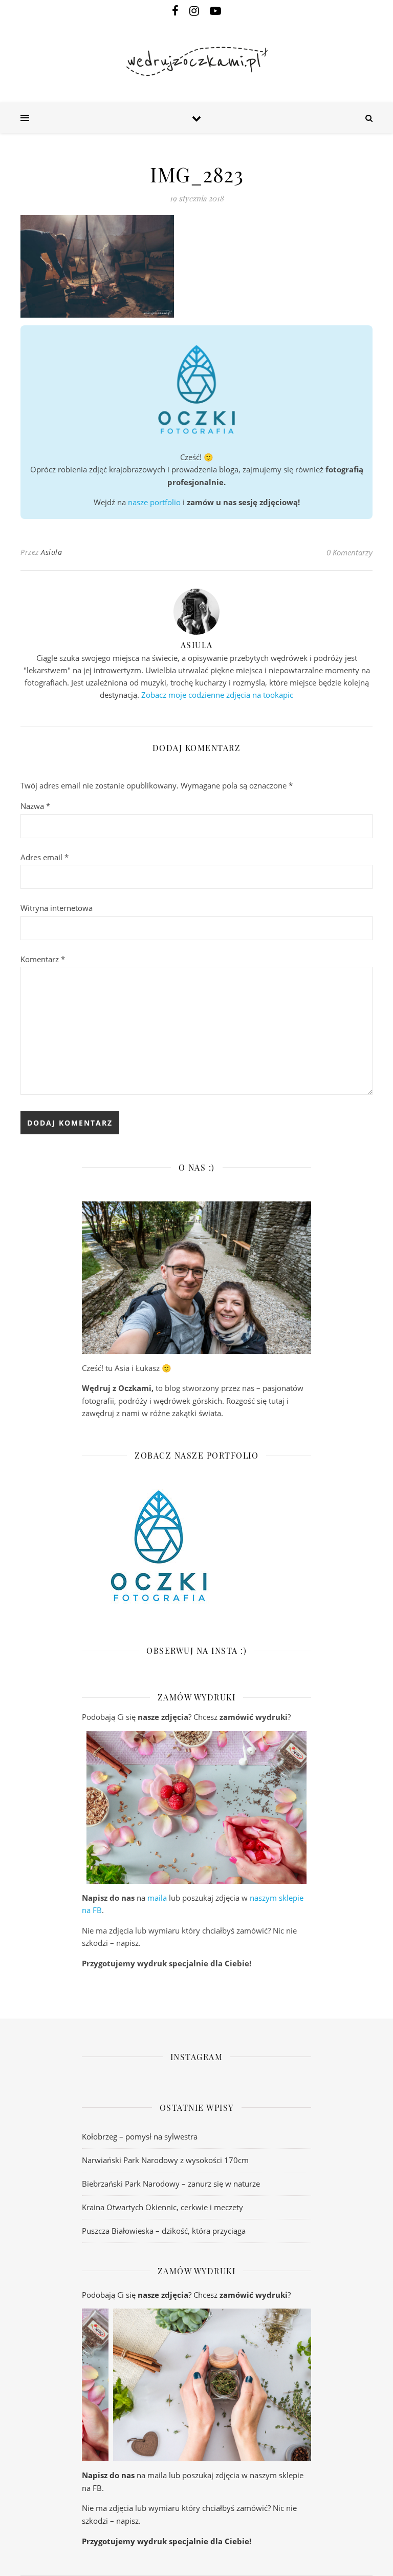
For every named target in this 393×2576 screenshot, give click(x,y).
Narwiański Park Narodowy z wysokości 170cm (165, 2160)
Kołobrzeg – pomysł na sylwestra (140, 2136)
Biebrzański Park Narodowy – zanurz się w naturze (171, 2184)
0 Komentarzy (350, 552)
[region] (196, 1808)
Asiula (51, 552)
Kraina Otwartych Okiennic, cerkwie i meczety (162, 2207)
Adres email (45, 857)
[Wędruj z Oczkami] (196, 61)
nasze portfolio (154, 502)
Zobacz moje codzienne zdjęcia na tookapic (217, 695)
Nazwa (35, 806)
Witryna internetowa (57, 908)
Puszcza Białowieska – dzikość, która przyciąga (164, 2231)
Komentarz (43, 959)
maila (157, 1898)
